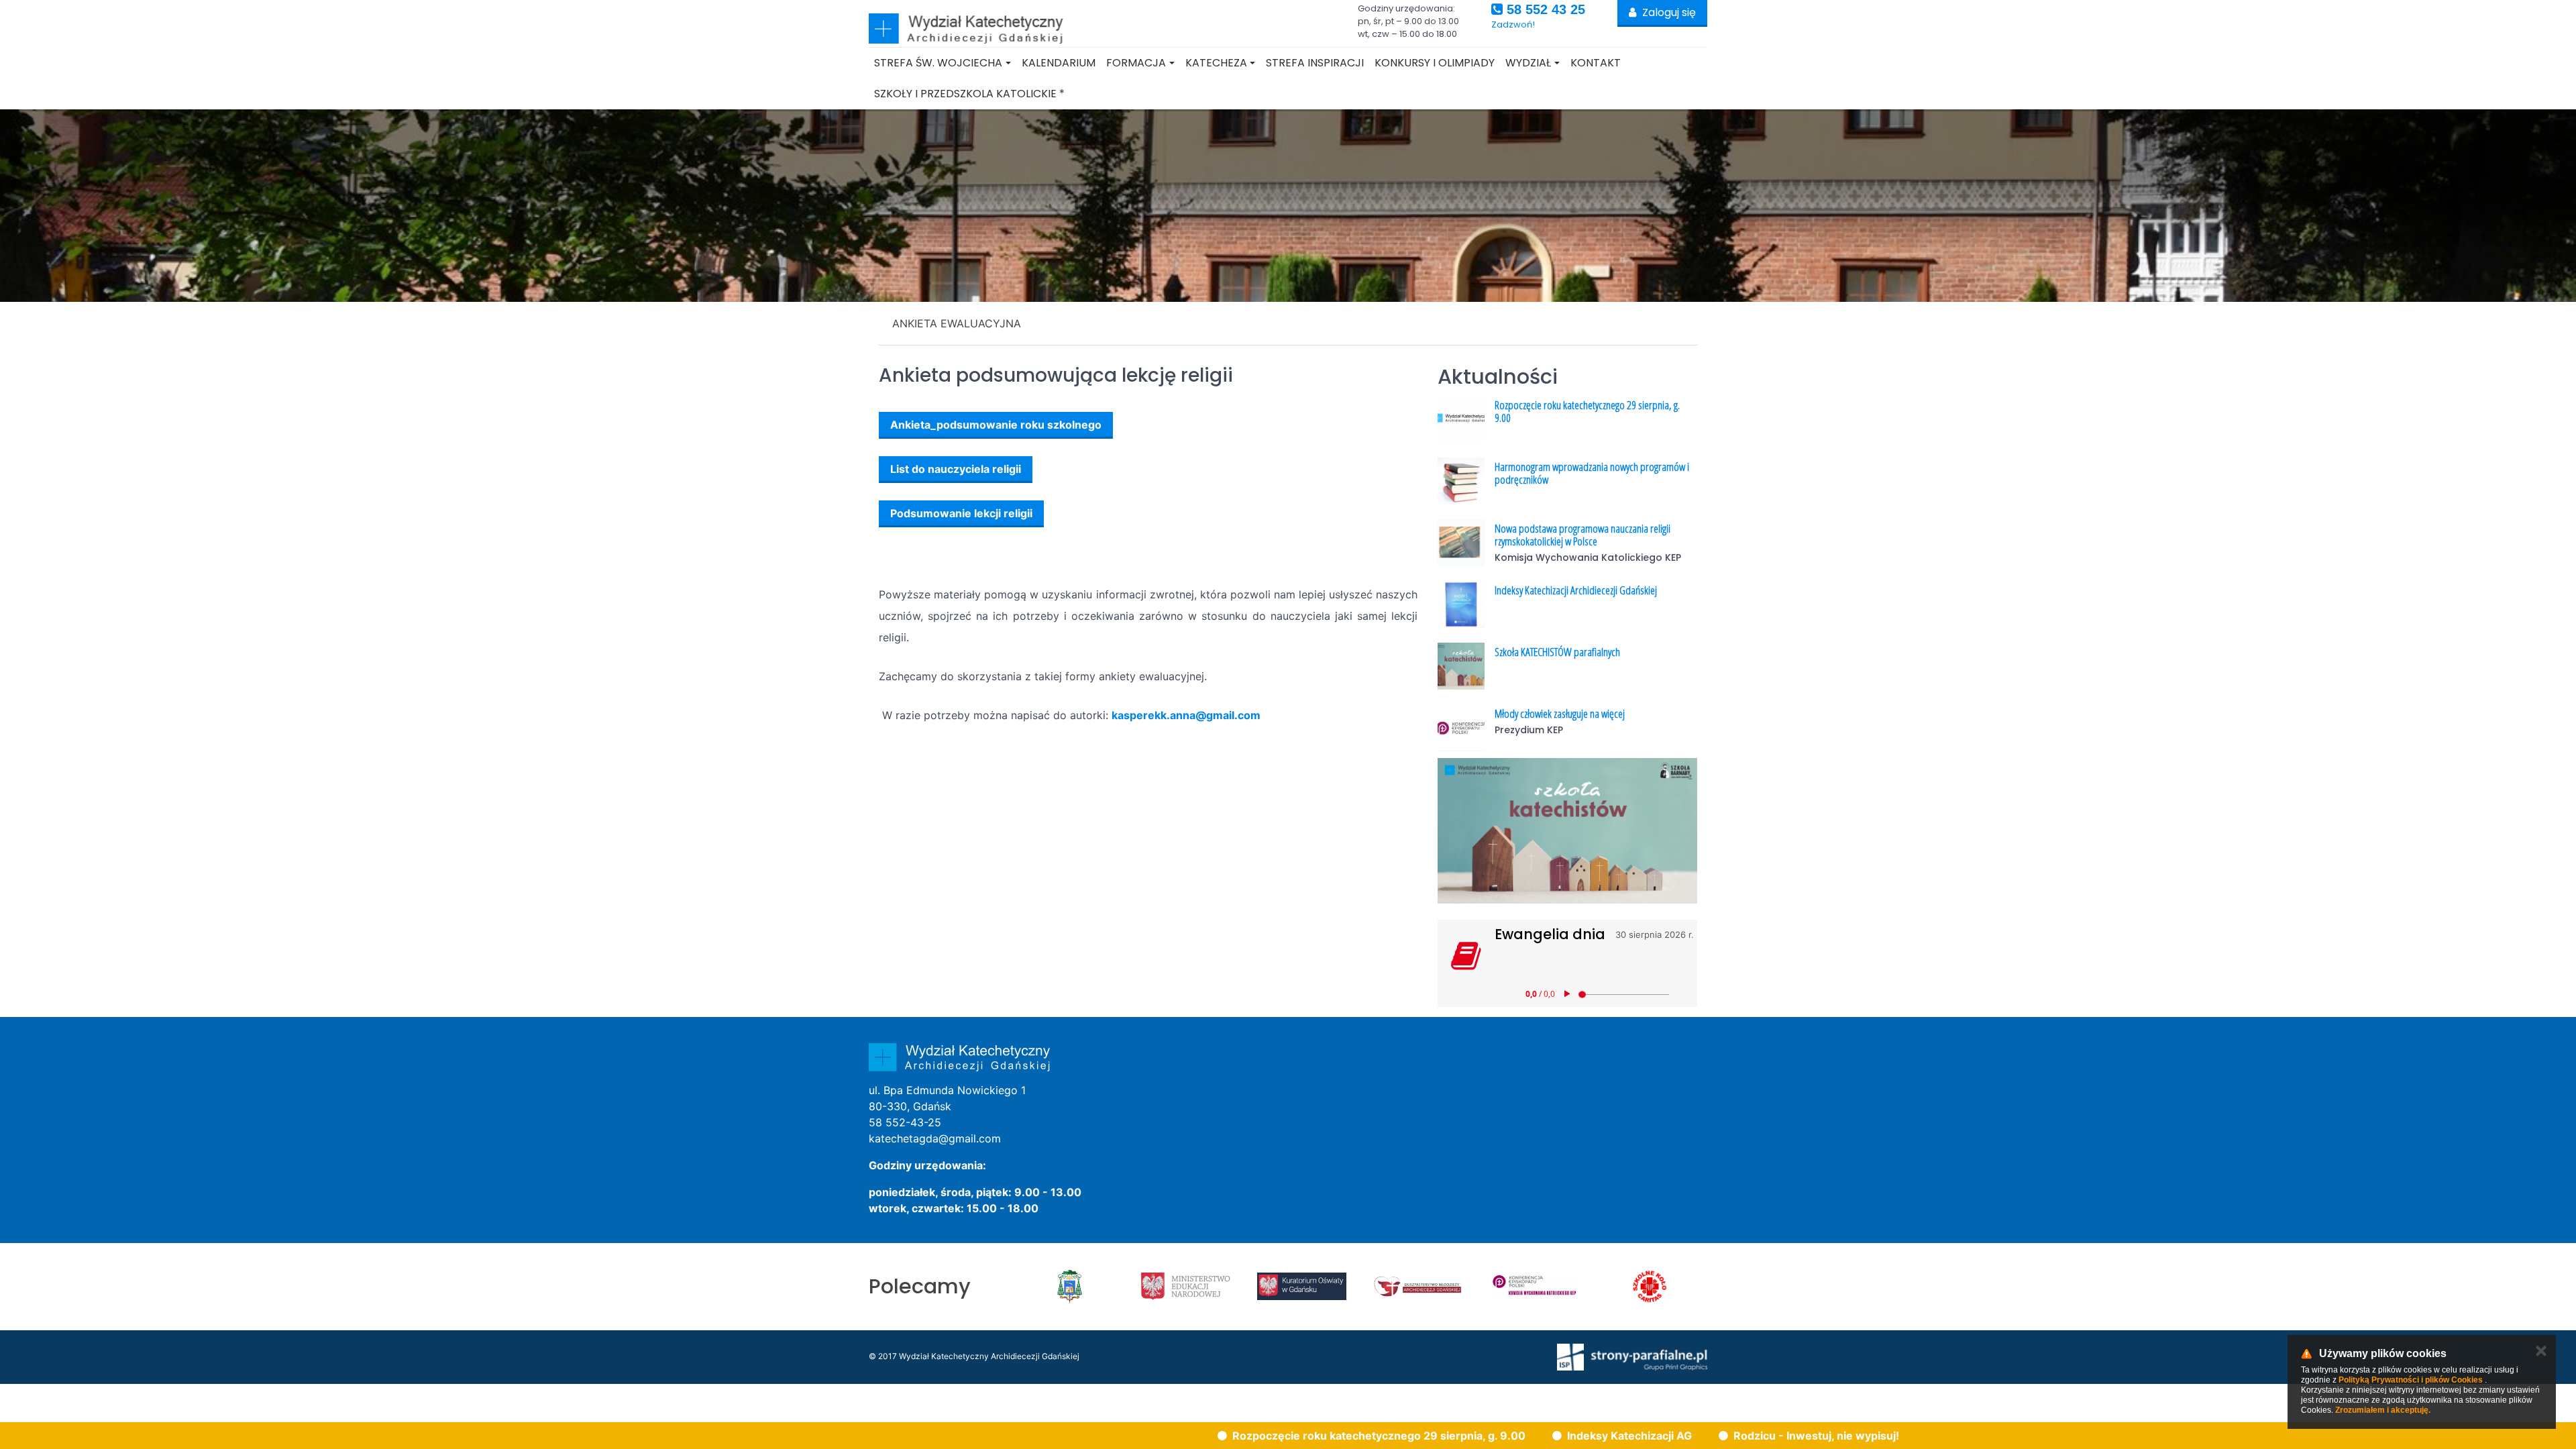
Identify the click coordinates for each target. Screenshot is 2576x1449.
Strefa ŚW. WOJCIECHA (938, 63)
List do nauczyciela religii (956, 469)
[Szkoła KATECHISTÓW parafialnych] (1567, 831)
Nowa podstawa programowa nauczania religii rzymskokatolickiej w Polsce (1582, 535)
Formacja (1136, 63)
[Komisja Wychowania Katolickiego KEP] (1534, 1287)
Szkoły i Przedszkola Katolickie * (969, 94)
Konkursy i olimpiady (1435, 63)
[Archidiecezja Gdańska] (1070, 1287)
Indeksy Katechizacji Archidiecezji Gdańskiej (1576, 590)
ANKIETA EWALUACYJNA (957, 323)
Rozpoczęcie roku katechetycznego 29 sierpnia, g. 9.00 (1587, 411)
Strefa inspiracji (1315, 63)
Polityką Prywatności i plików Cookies (2411, 1380)
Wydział (1528, 63)
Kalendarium (1059, 63)
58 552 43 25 (1544, 9)
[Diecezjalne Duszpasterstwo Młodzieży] (1418, 1287)
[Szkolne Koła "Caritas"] (1650, 1287)
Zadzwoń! (1513, 24)
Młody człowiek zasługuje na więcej (1560, 713)
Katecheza (1216, 63)
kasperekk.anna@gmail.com (1186, 715)
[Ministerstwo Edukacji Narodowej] (1186, 1287)
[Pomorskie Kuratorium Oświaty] (1302, 1287)
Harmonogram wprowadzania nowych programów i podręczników (1592, 473)
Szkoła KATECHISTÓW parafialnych (1557, 652)
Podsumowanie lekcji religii (961, 513)
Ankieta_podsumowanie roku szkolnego (996, 425)
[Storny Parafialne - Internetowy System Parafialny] (1632, 1356)
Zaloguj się (1668, 12)
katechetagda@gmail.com (935, 1138)
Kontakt (1596, 63)
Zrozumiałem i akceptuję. (2383, 1410)
